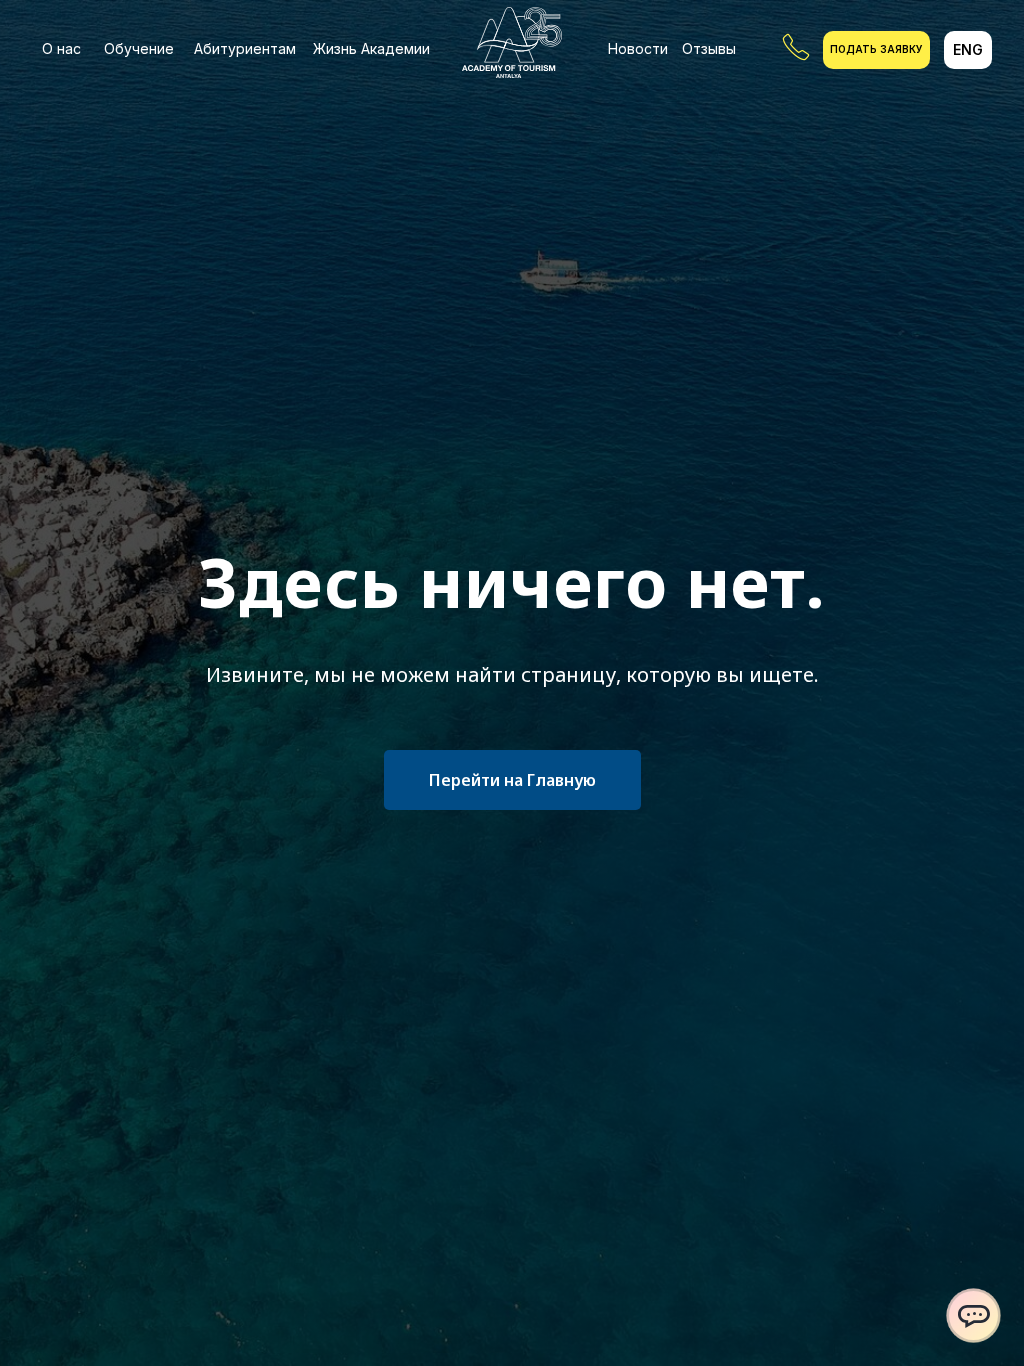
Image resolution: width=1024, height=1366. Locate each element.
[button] (876, 50)
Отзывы (709, 48)
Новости (638, 48)
